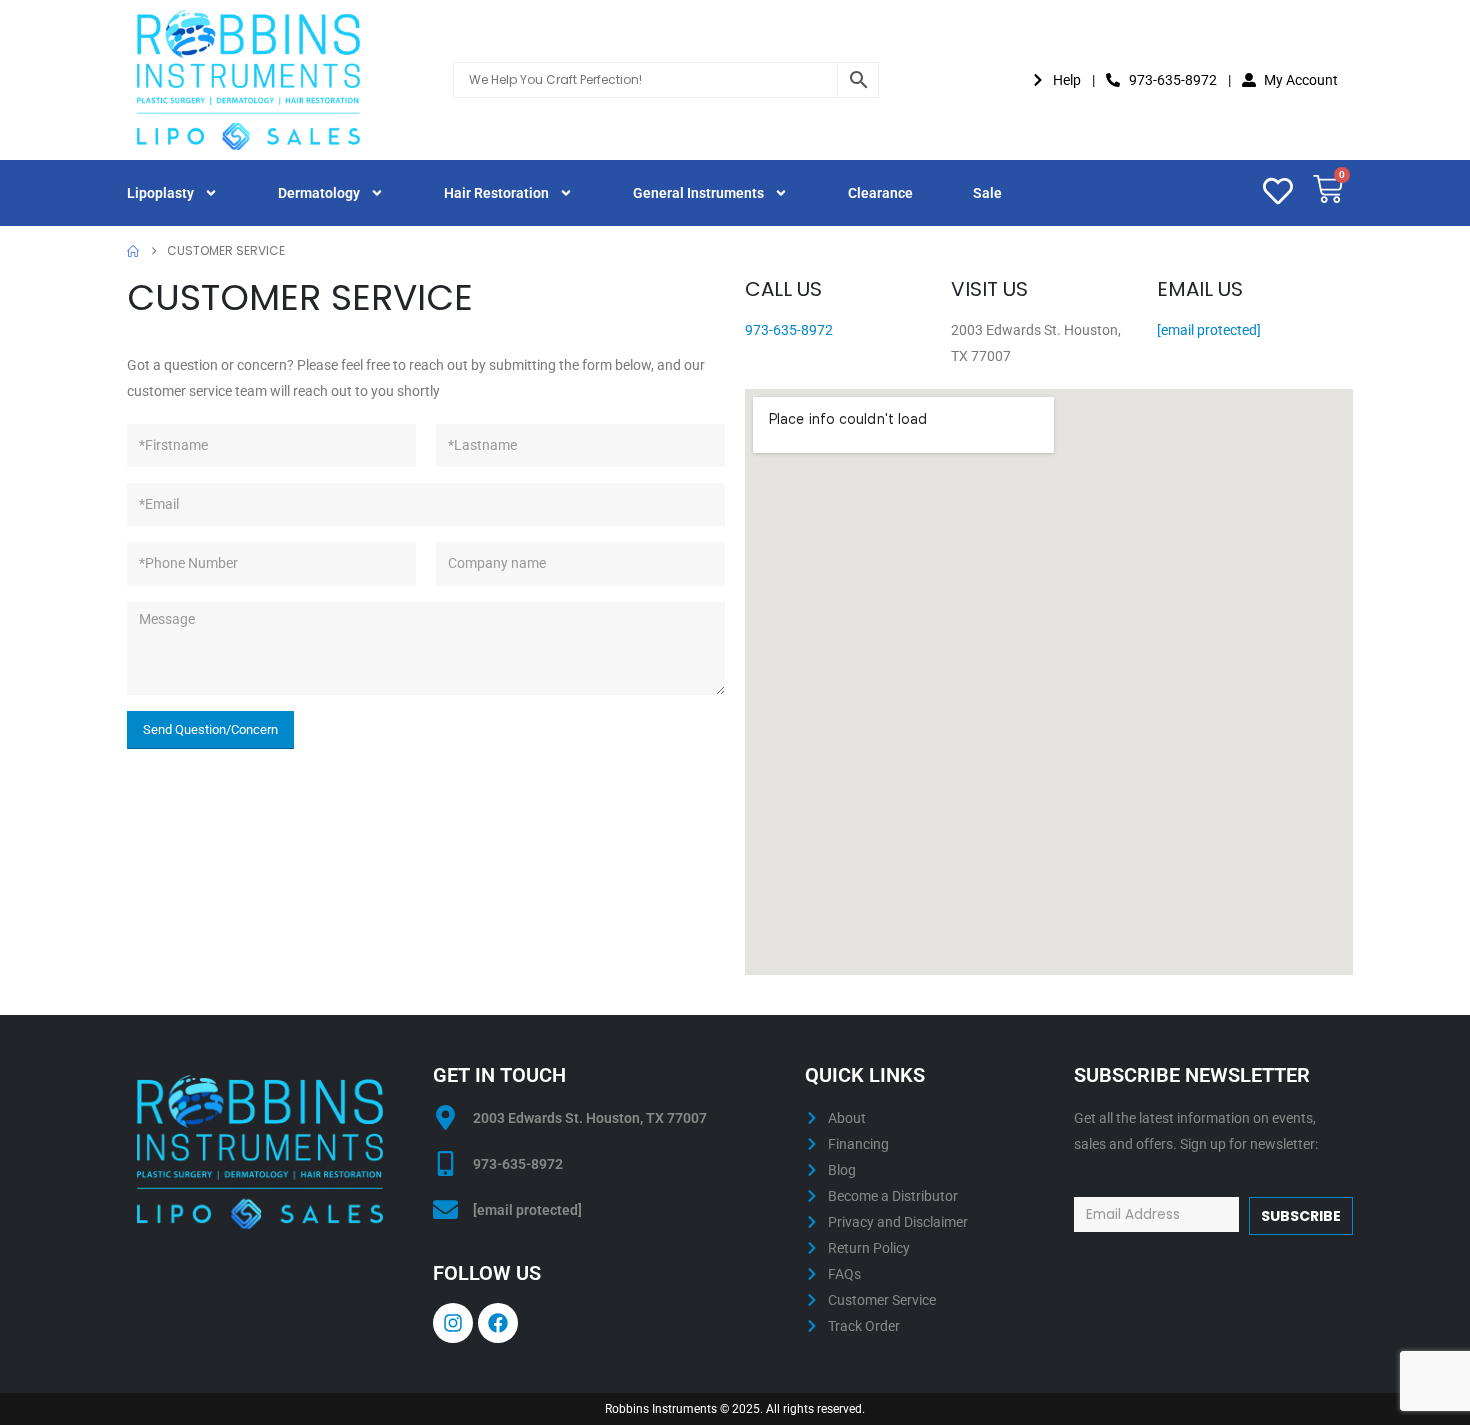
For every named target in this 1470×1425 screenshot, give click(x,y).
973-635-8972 (789, 330)
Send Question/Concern (210, 729)
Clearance (880, 193)
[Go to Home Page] (133, 251)
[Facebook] (498, 1323)
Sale (987, 193)
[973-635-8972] (445, 1163)
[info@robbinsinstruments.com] (445, 1209)
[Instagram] (453, 1323)
